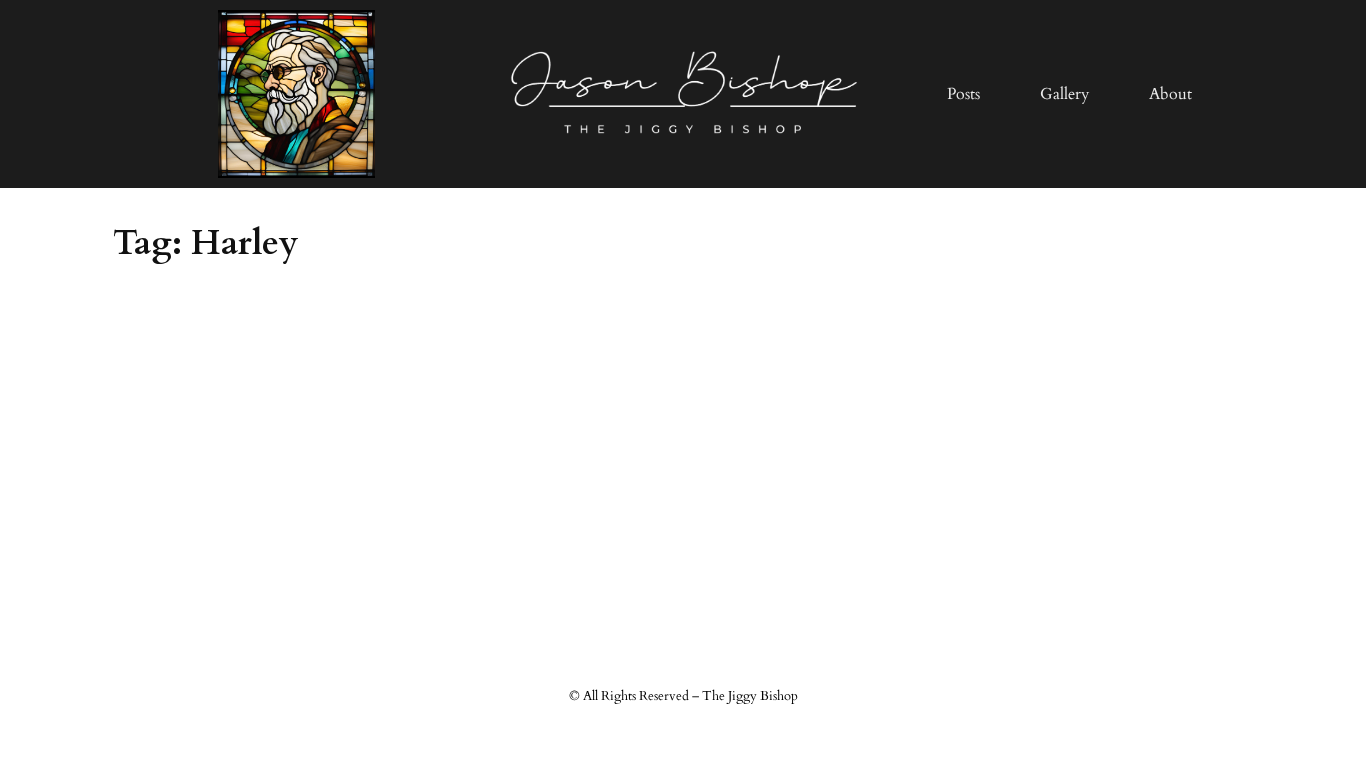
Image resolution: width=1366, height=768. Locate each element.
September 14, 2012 (184, 323)
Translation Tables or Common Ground (291, 378)
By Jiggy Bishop (232, 522)
